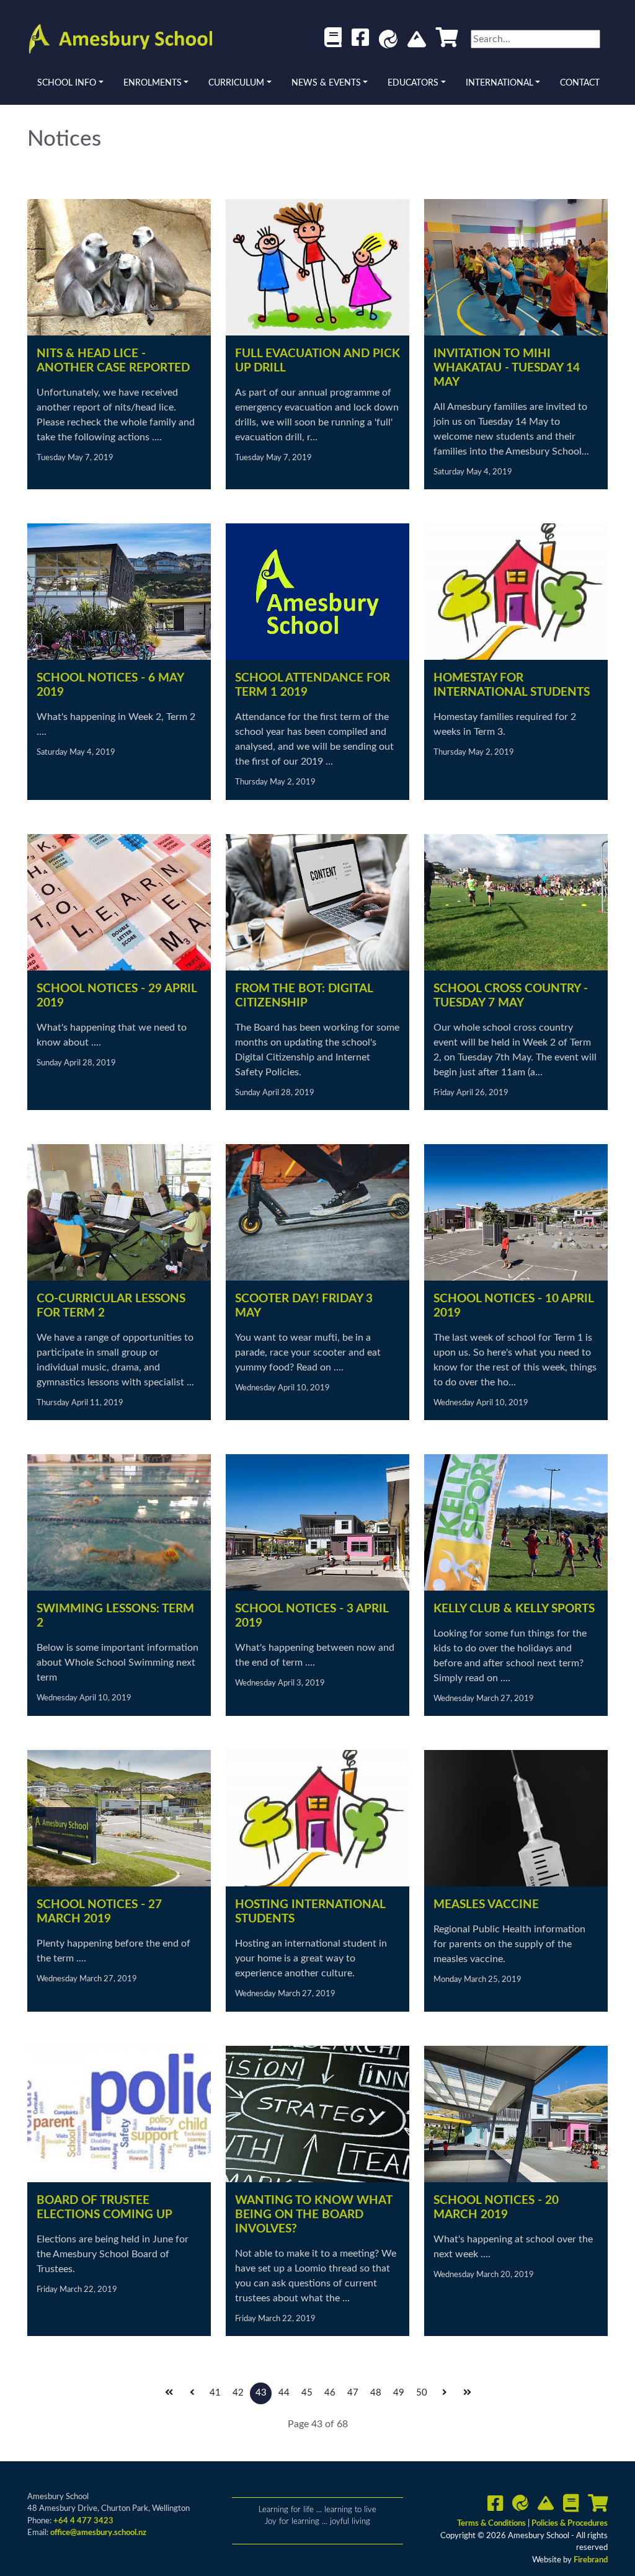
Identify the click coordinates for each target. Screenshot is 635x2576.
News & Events (326, 83)
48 (376, 2393)
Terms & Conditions (492, 2524)
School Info (67, 83)
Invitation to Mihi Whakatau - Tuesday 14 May (507, 368)
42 (238, 2393)
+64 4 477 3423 (83, 2521)
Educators (413, 83)
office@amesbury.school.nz (98, 2533)
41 (215, 2393)
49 (399, 2393)
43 (261, 2393)
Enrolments (153, 83)
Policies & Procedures (570, 2524)
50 (422, 2393)
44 (284, 2393)
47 (353, 2393)
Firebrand (591, 2560)
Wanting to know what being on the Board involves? (313, 2215)
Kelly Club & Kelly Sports (514, 1609)
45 (307, 2393)
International (500, 83)
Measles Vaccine (486, 1905)
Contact (580, 83)
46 (330, 2393)
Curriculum (236, 83)
